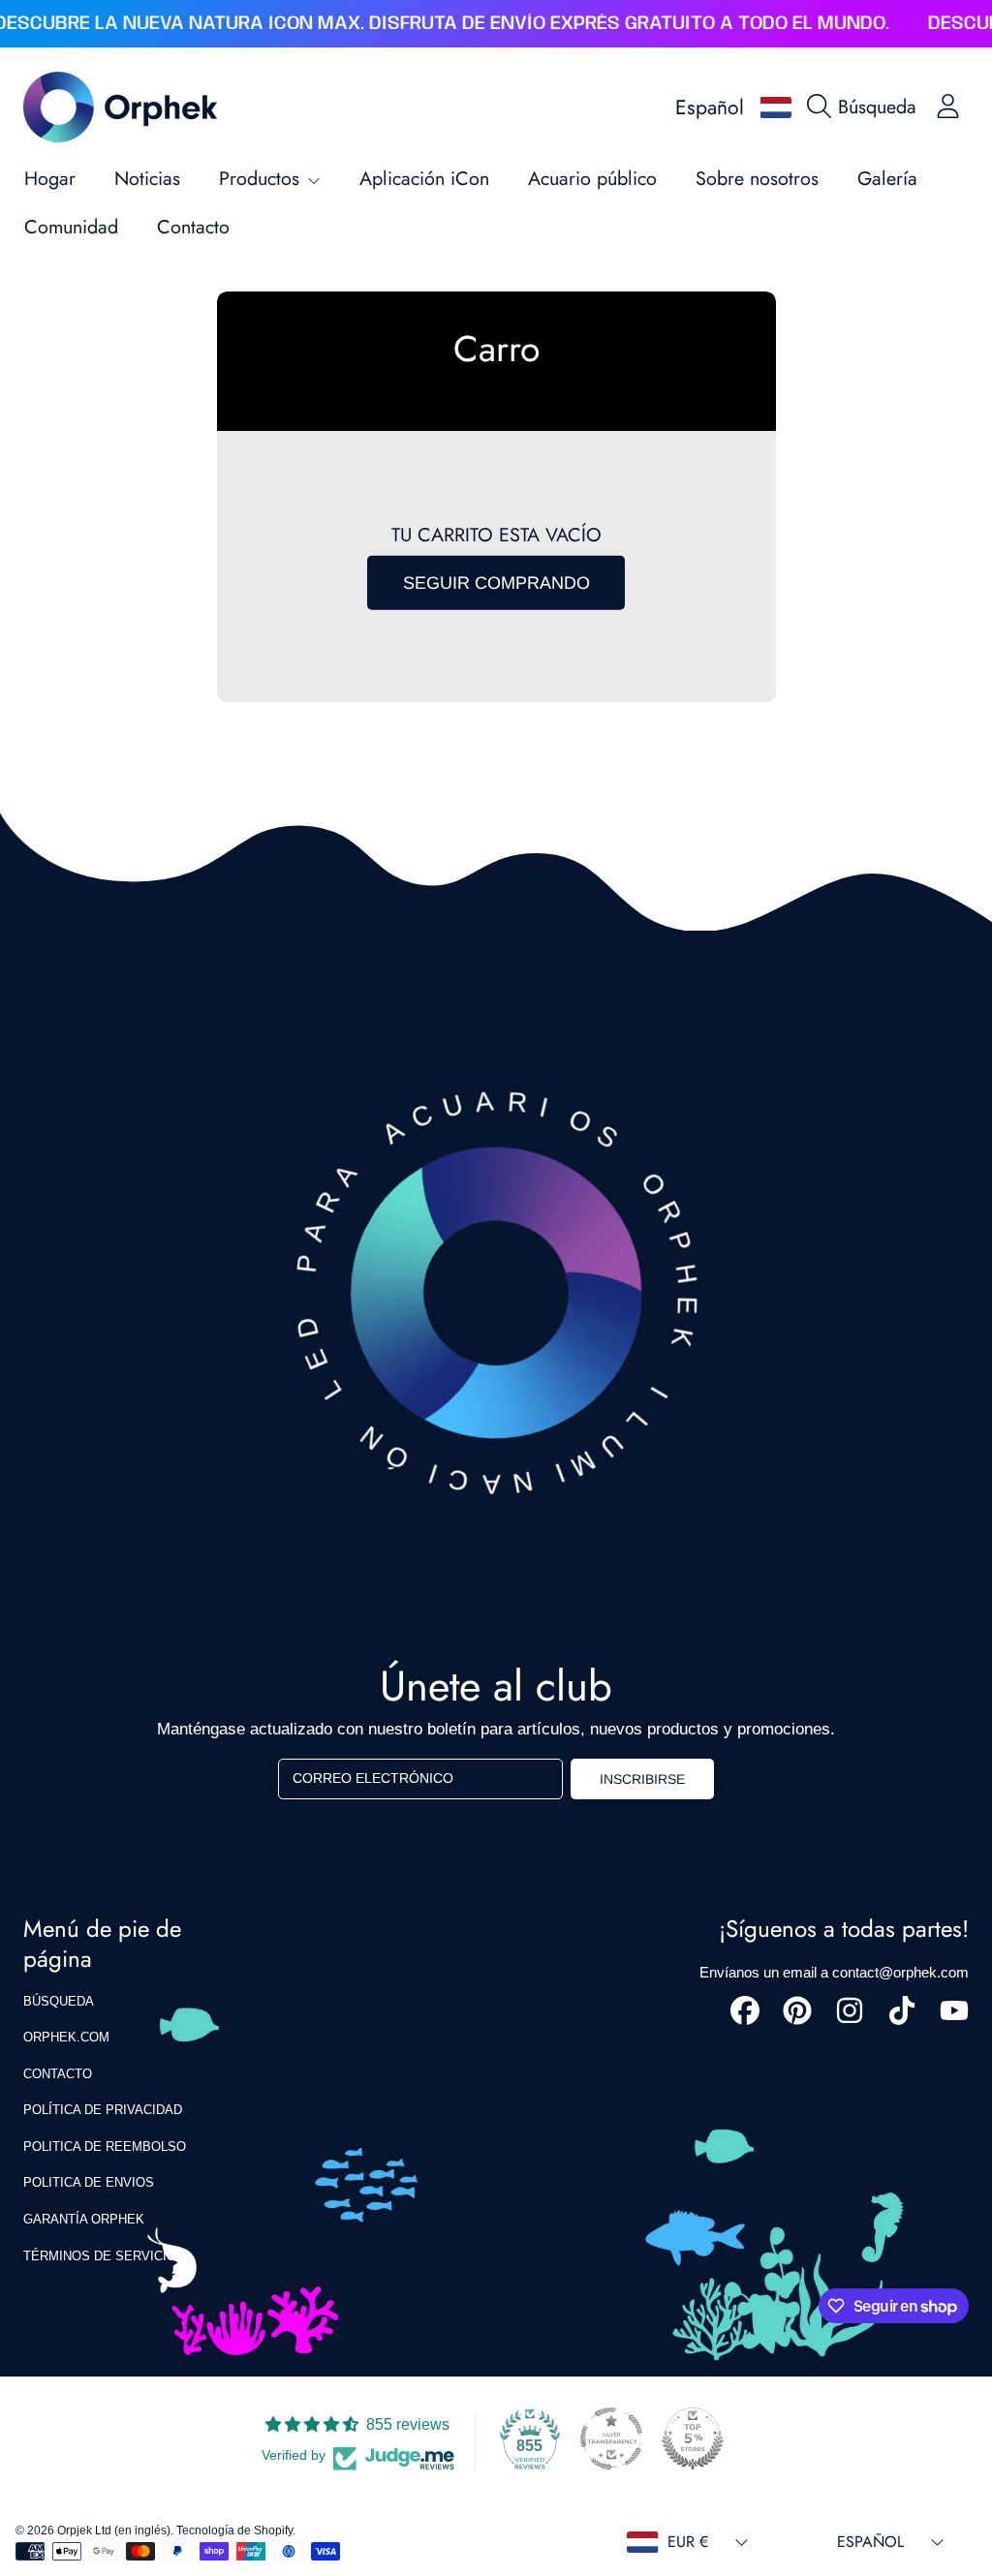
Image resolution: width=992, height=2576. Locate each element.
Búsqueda (59, 2001)
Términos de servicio (100, 2256)
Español (710, 107)
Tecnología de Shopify (234, 2530)
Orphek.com (66, 2037)
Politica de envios (89, 2182)
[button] (867, 107)
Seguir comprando (496, 583)
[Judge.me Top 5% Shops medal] (693, 2438)
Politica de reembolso (105, 2147)
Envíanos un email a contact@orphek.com (834, 1972)
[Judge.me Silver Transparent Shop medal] (611, 2438)
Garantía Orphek (84, 2219)
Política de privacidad (103, 2110)
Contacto (58, 2074)
